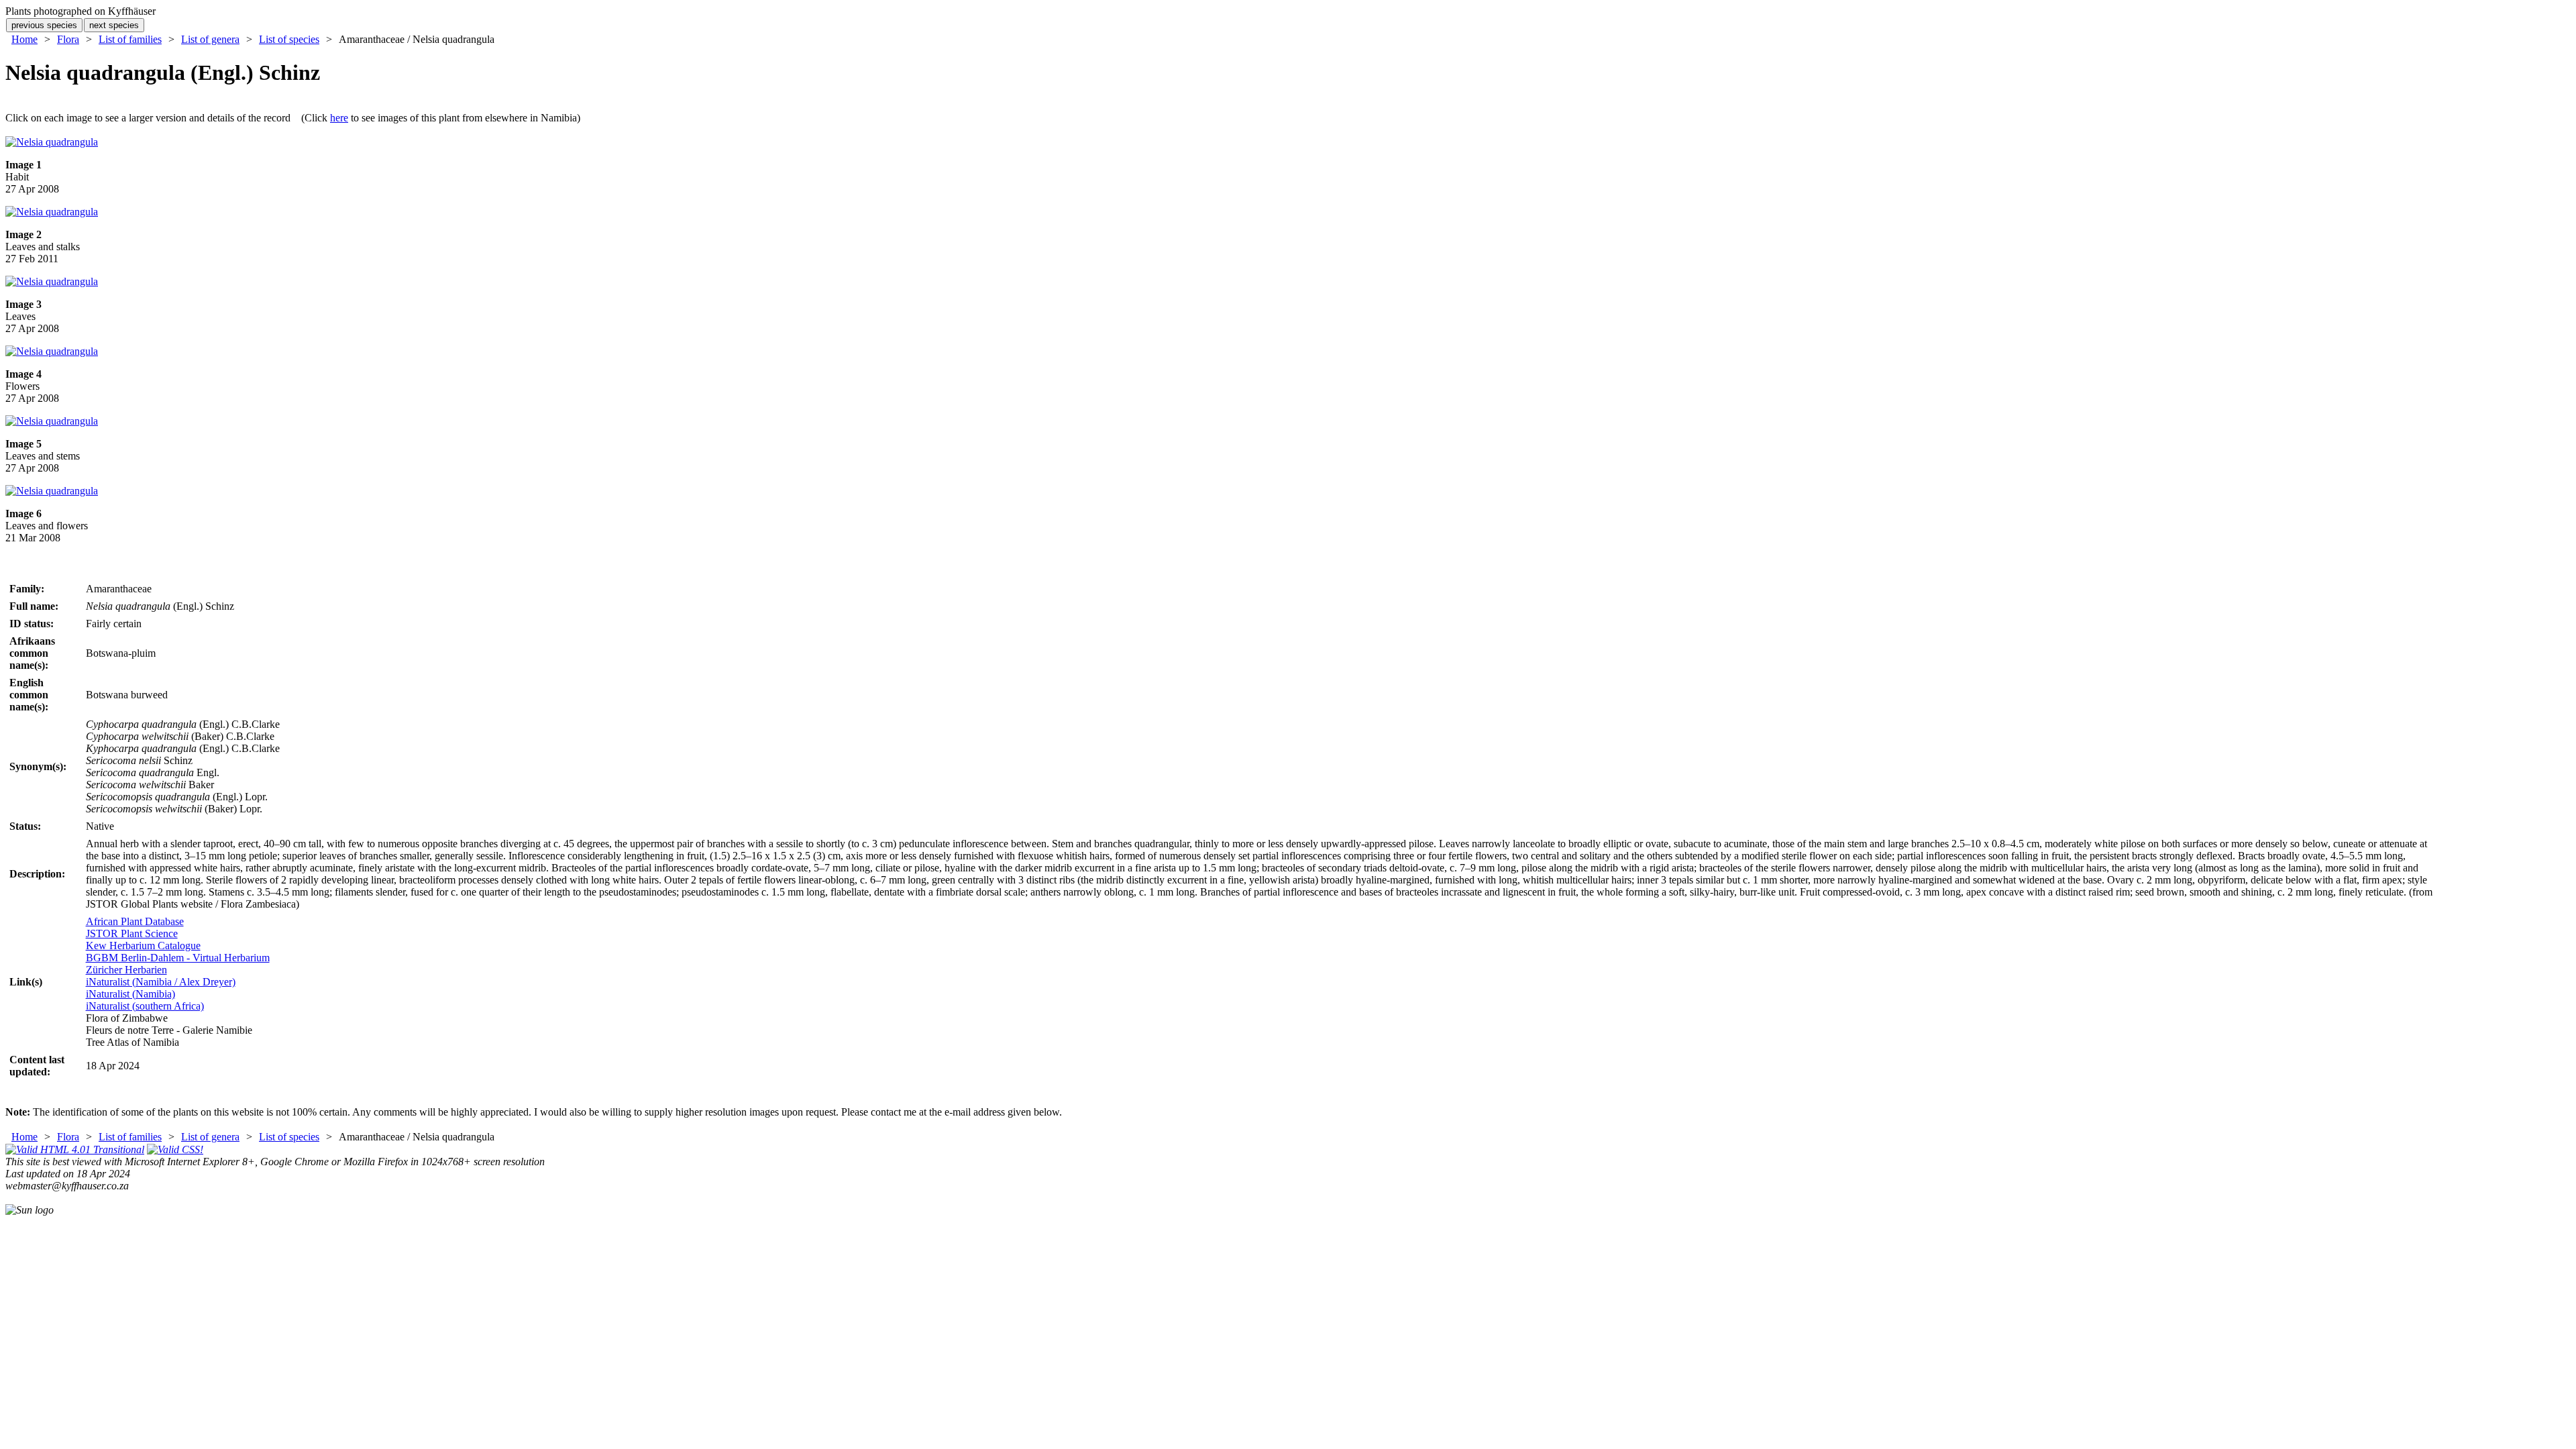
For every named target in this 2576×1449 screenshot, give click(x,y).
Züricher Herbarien (126, 970)
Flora (68, 39)
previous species (44, 25)
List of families (130, 39)
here (339, 118)
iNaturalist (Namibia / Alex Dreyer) (161, 982)
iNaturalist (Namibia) (130, 994)
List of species (289, 39)
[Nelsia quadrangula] (52, 142)
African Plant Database (135, 921)
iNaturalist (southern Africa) (145, 1006)
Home (24, 39)
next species (114, 25)
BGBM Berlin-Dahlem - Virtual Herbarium (178, 958)
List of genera (210, 39)
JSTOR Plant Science (132, 933)
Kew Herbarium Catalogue (143, 946)
